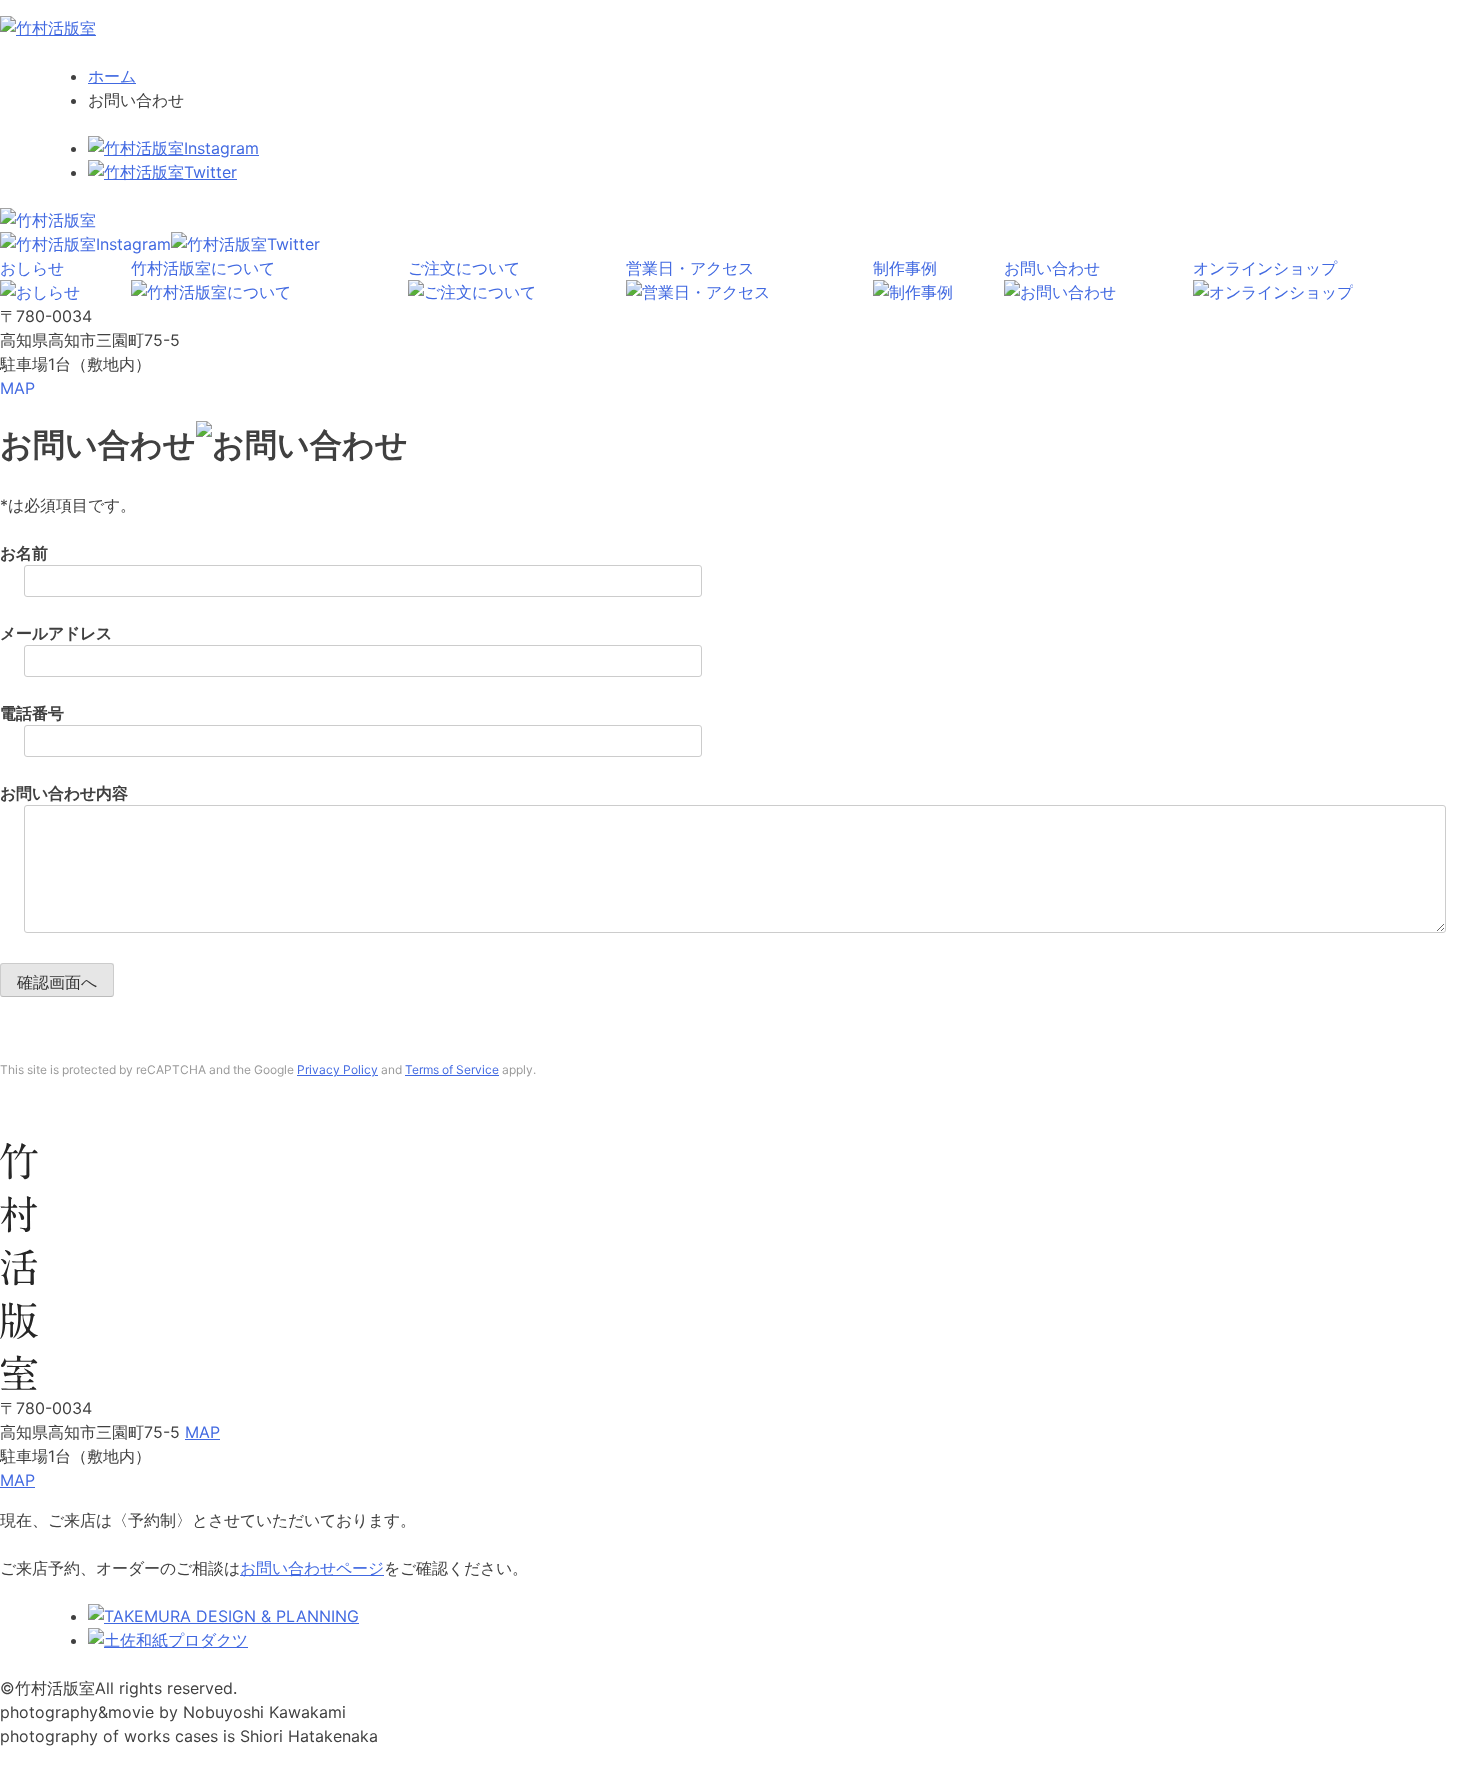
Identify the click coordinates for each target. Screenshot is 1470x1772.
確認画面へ (57, 982)
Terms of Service (452, 1069)
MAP (17, 388)
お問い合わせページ (312, 1568)
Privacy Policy (337, 1069)
